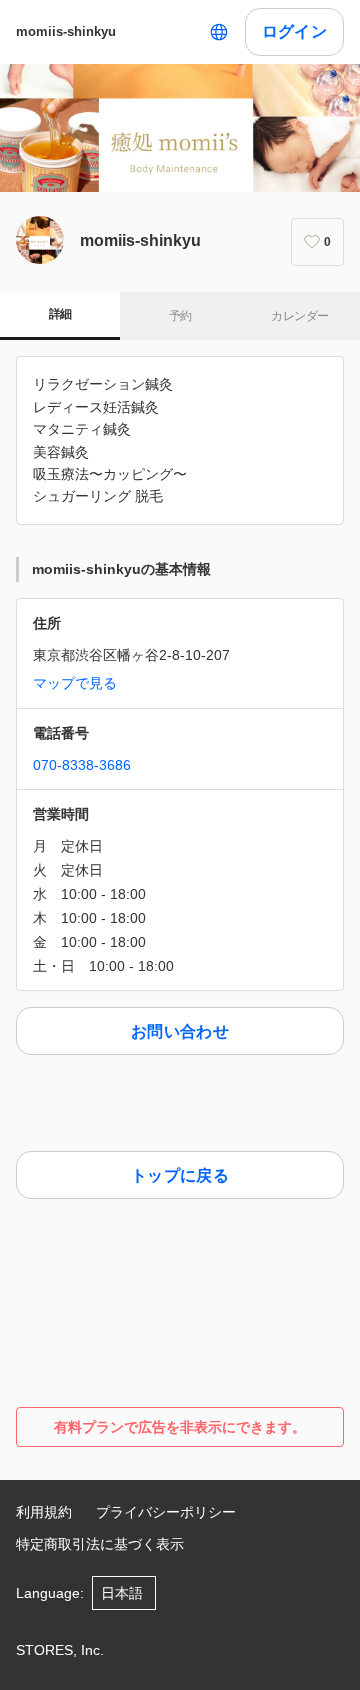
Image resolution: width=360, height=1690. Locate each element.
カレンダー (299, 316)
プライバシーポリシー (166, 1512)
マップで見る (75, 683)
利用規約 (44, 1512)
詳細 (60, 314)
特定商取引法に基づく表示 (100, 1544)
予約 (180, 316)
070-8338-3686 (82, 765)
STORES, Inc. (60, 1650)
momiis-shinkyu (66, 31)
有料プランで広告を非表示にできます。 (180, 1427)
